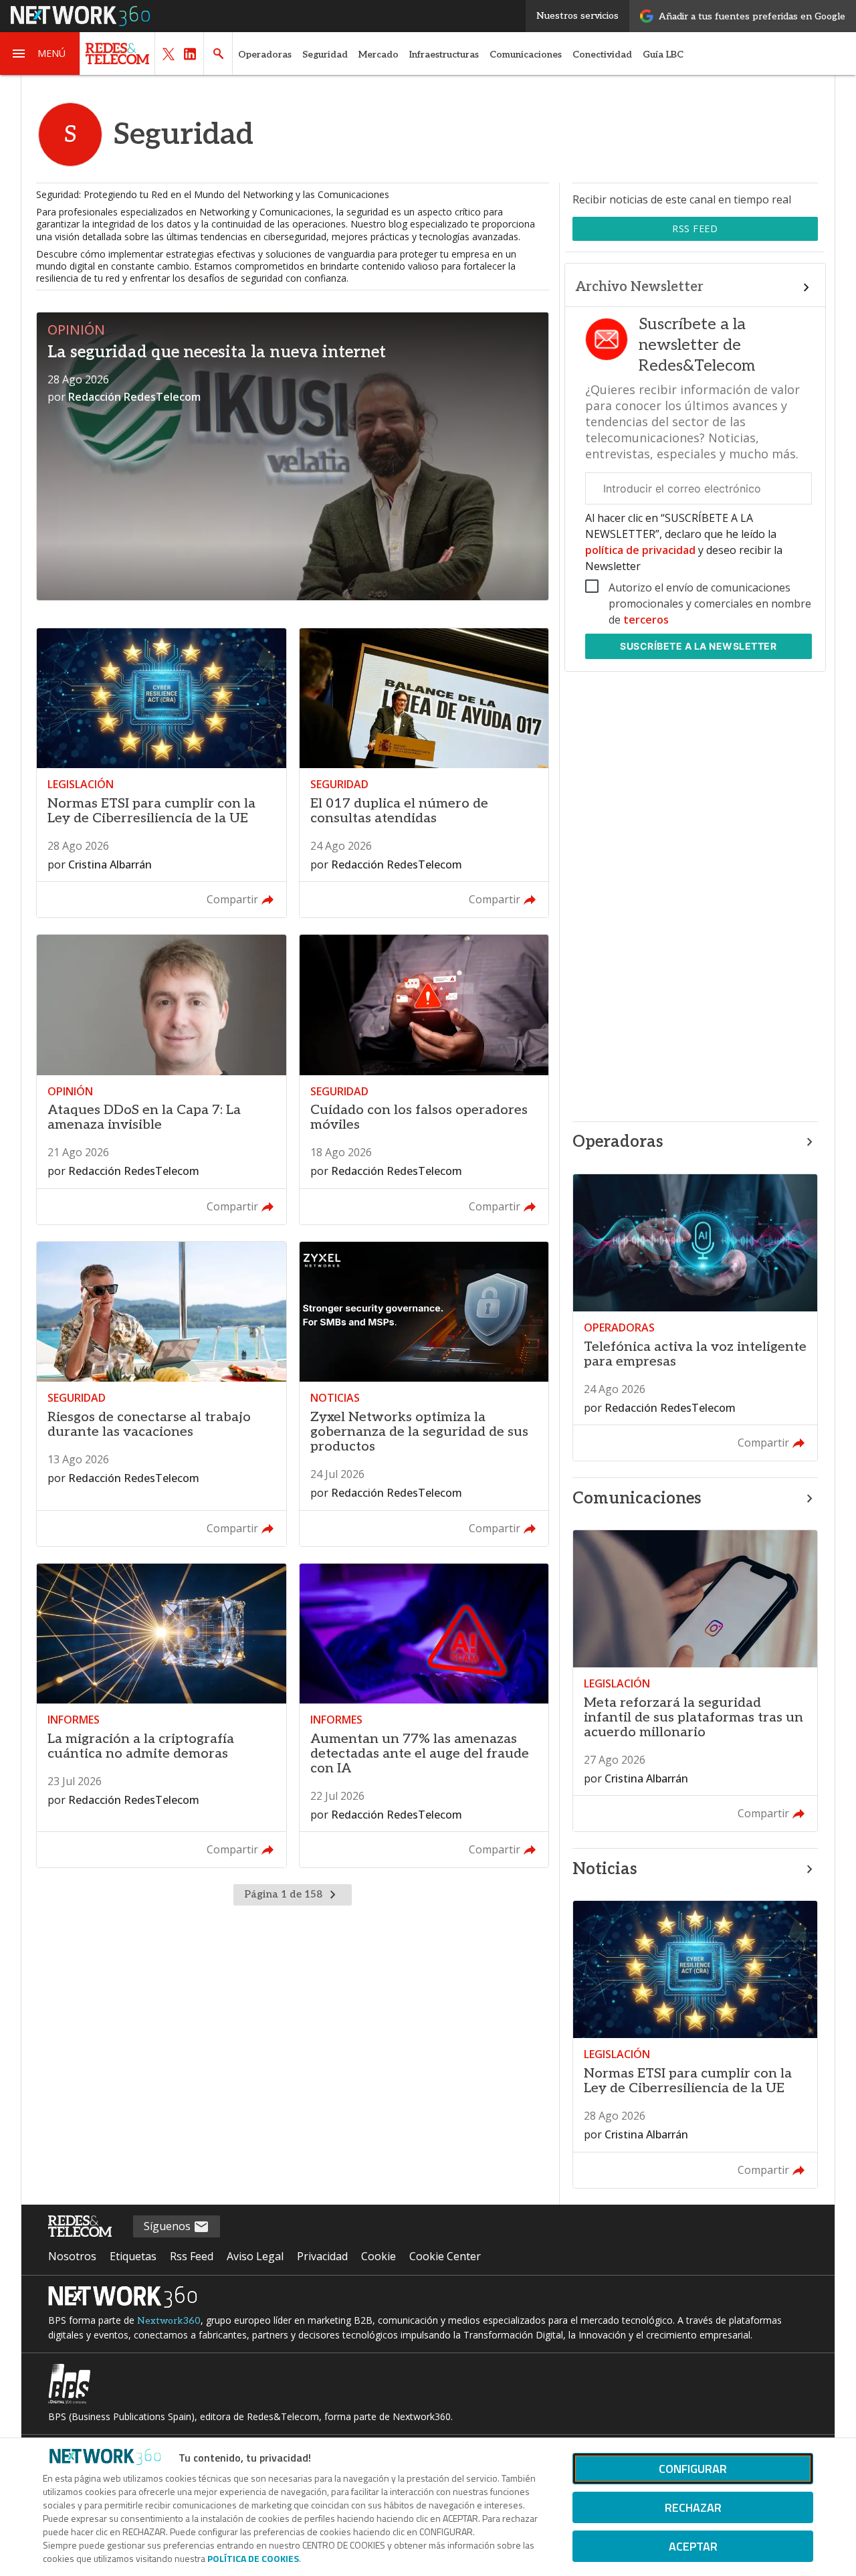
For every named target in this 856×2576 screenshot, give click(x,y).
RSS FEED (695, 228)
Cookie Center (445, 2256)
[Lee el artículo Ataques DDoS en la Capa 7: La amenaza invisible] (161, 1080)
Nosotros (72, 2256)
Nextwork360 (169, 2321)
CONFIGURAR (693, 2469)
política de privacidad (642, 550)
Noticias (605, 1869)
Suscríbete (698, 646)
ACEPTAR (693, 2546)
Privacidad (322, 2256)
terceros (646, 620)
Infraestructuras (444, 55)
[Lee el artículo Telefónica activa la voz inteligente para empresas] (695, 1318)
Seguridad (325, 55)
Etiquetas (133, 2256)
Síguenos (169, 2226)
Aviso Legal (255, 2256)
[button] (40, 54)
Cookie (379, 2256)
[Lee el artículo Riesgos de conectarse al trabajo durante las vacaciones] (161, 1394)
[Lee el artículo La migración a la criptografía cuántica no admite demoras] (161, 1716)
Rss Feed (192, 2256)
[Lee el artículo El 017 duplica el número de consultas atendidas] (424, 773)
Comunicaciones (526, 55)
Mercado (379, 55)
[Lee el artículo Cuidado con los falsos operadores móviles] (424, 1080)
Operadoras (265, 55)
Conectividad (602, 55)
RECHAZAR (693, 2507)
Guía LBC (663, 55)
